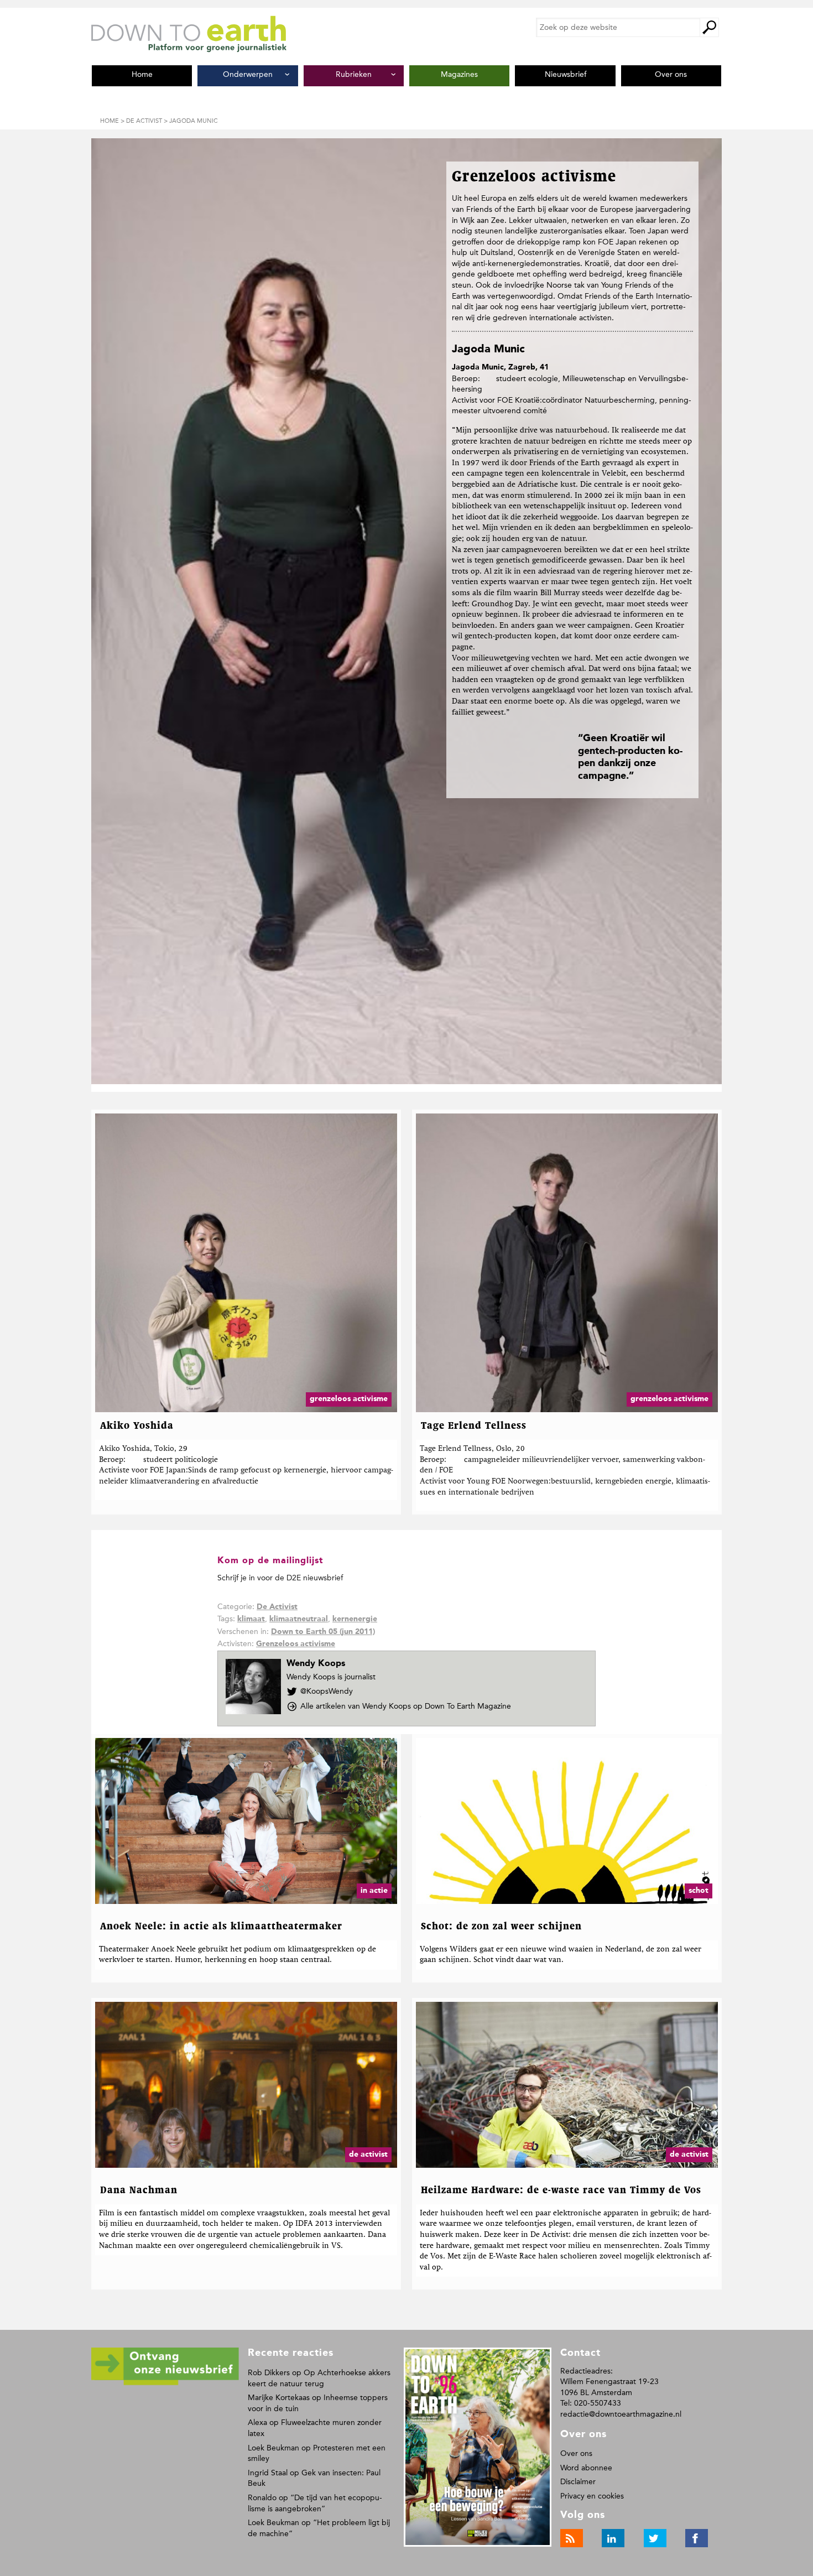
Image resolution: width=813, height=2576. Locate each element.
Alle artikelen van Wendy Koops (406, 1706)
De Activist (277, 1607)
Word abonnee (586, 2468)
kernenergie (355, 1619)
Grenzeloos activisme (296, 1644)
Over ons (576, 2453)
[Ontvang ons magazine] (165, 2383)
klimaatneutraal (299, 1619)
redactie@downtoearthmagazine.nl (621, 2414)
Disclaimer (578, 2482)
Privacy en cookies (592, 2496)
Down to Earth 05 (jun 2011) (323, 1632)
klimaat (251, 1619)
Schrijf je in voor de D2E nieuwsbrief (280, 1578)
